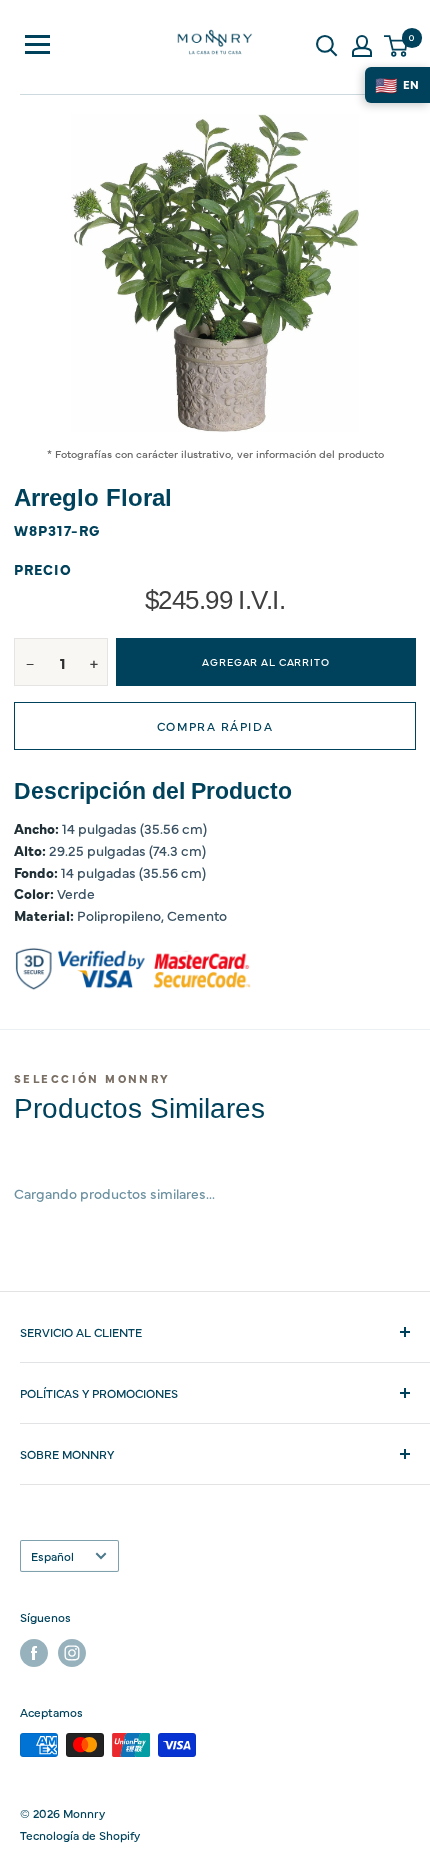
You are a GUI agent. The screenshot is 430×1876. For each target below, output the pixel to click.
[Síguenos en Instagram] (72, 1653)
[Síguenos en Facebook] (34, 1653)
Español (52, 1556)
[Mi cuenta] (362, 46)
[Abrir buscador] (327, 46)
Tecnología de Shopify (80, 1835)
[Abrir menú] (37, 44)
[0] (397, 46)
